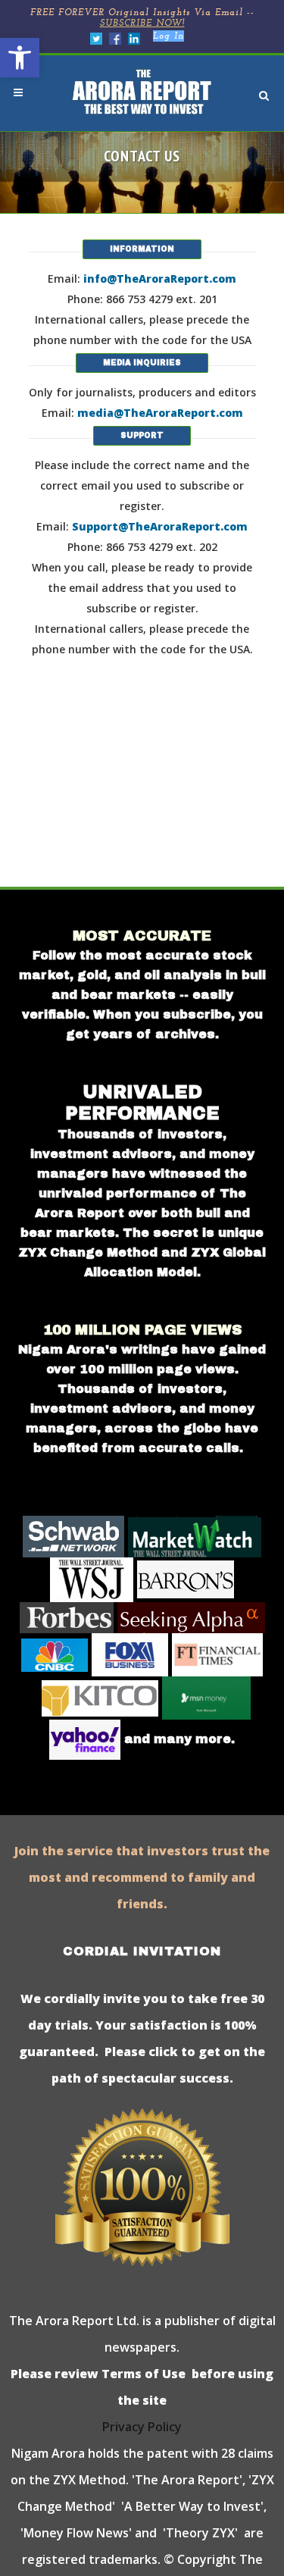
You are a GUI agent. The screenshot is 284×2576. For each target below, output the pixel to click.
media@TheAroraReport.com (160, 413)
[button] (20, 58)
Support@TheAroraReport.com (160, 526)
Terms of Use (142, 2374)
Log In (169, 36)
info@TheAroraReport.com (160, 279)
